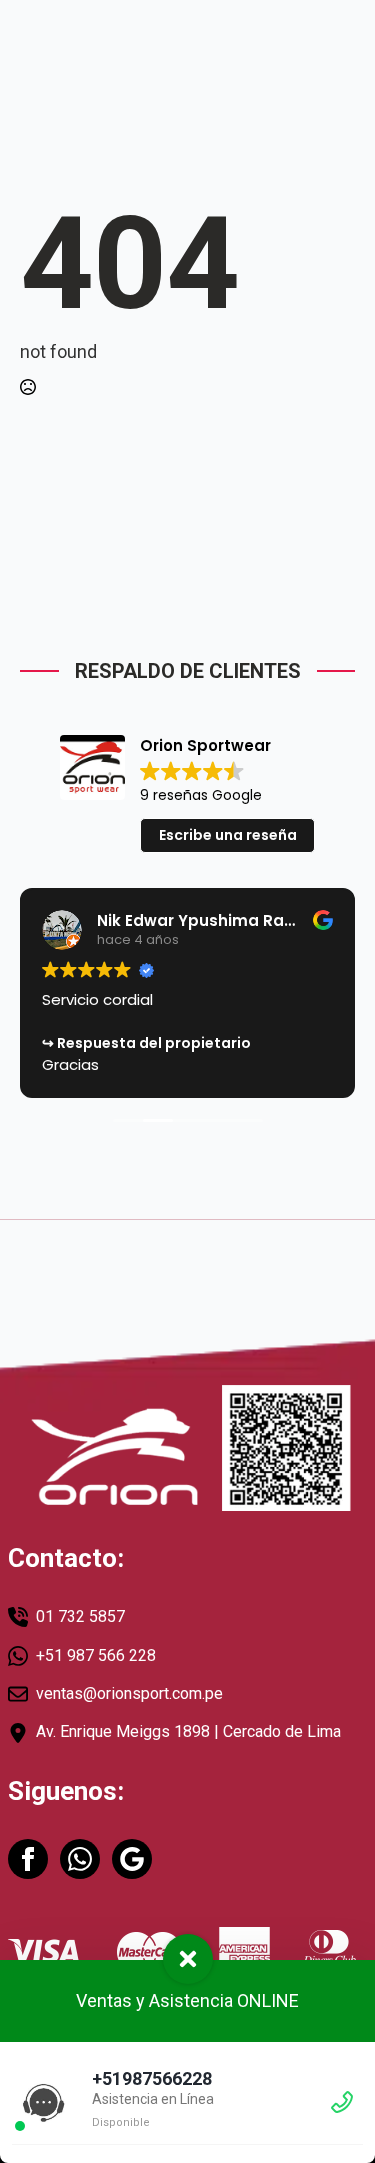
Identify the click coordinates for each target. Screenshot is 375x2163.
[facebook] (28, 1859)
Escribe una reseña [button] (228, 835)
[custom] (80, 1859)
